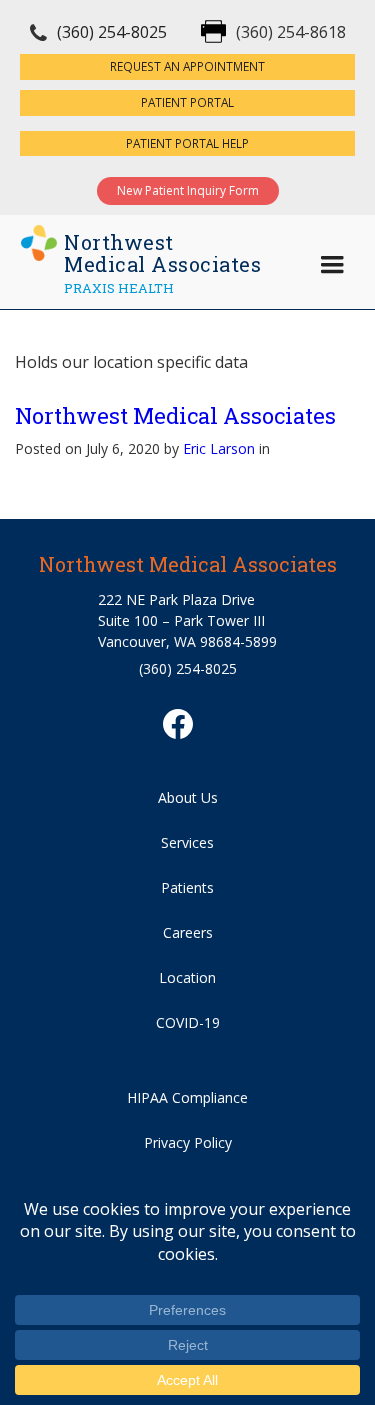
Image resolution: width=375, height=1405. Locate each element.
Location (187, 977)
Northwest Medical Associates (175, 415)
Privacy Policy (188, 1142)
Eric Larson (219, 448)
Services (187, 842)
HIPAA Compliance (187, 1097)
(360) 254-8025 (112, 32)
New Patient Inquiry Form (188, 190)
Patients (187, 887)
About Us (188, 797)
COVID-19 (188, 1022)
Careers (188, 932)
